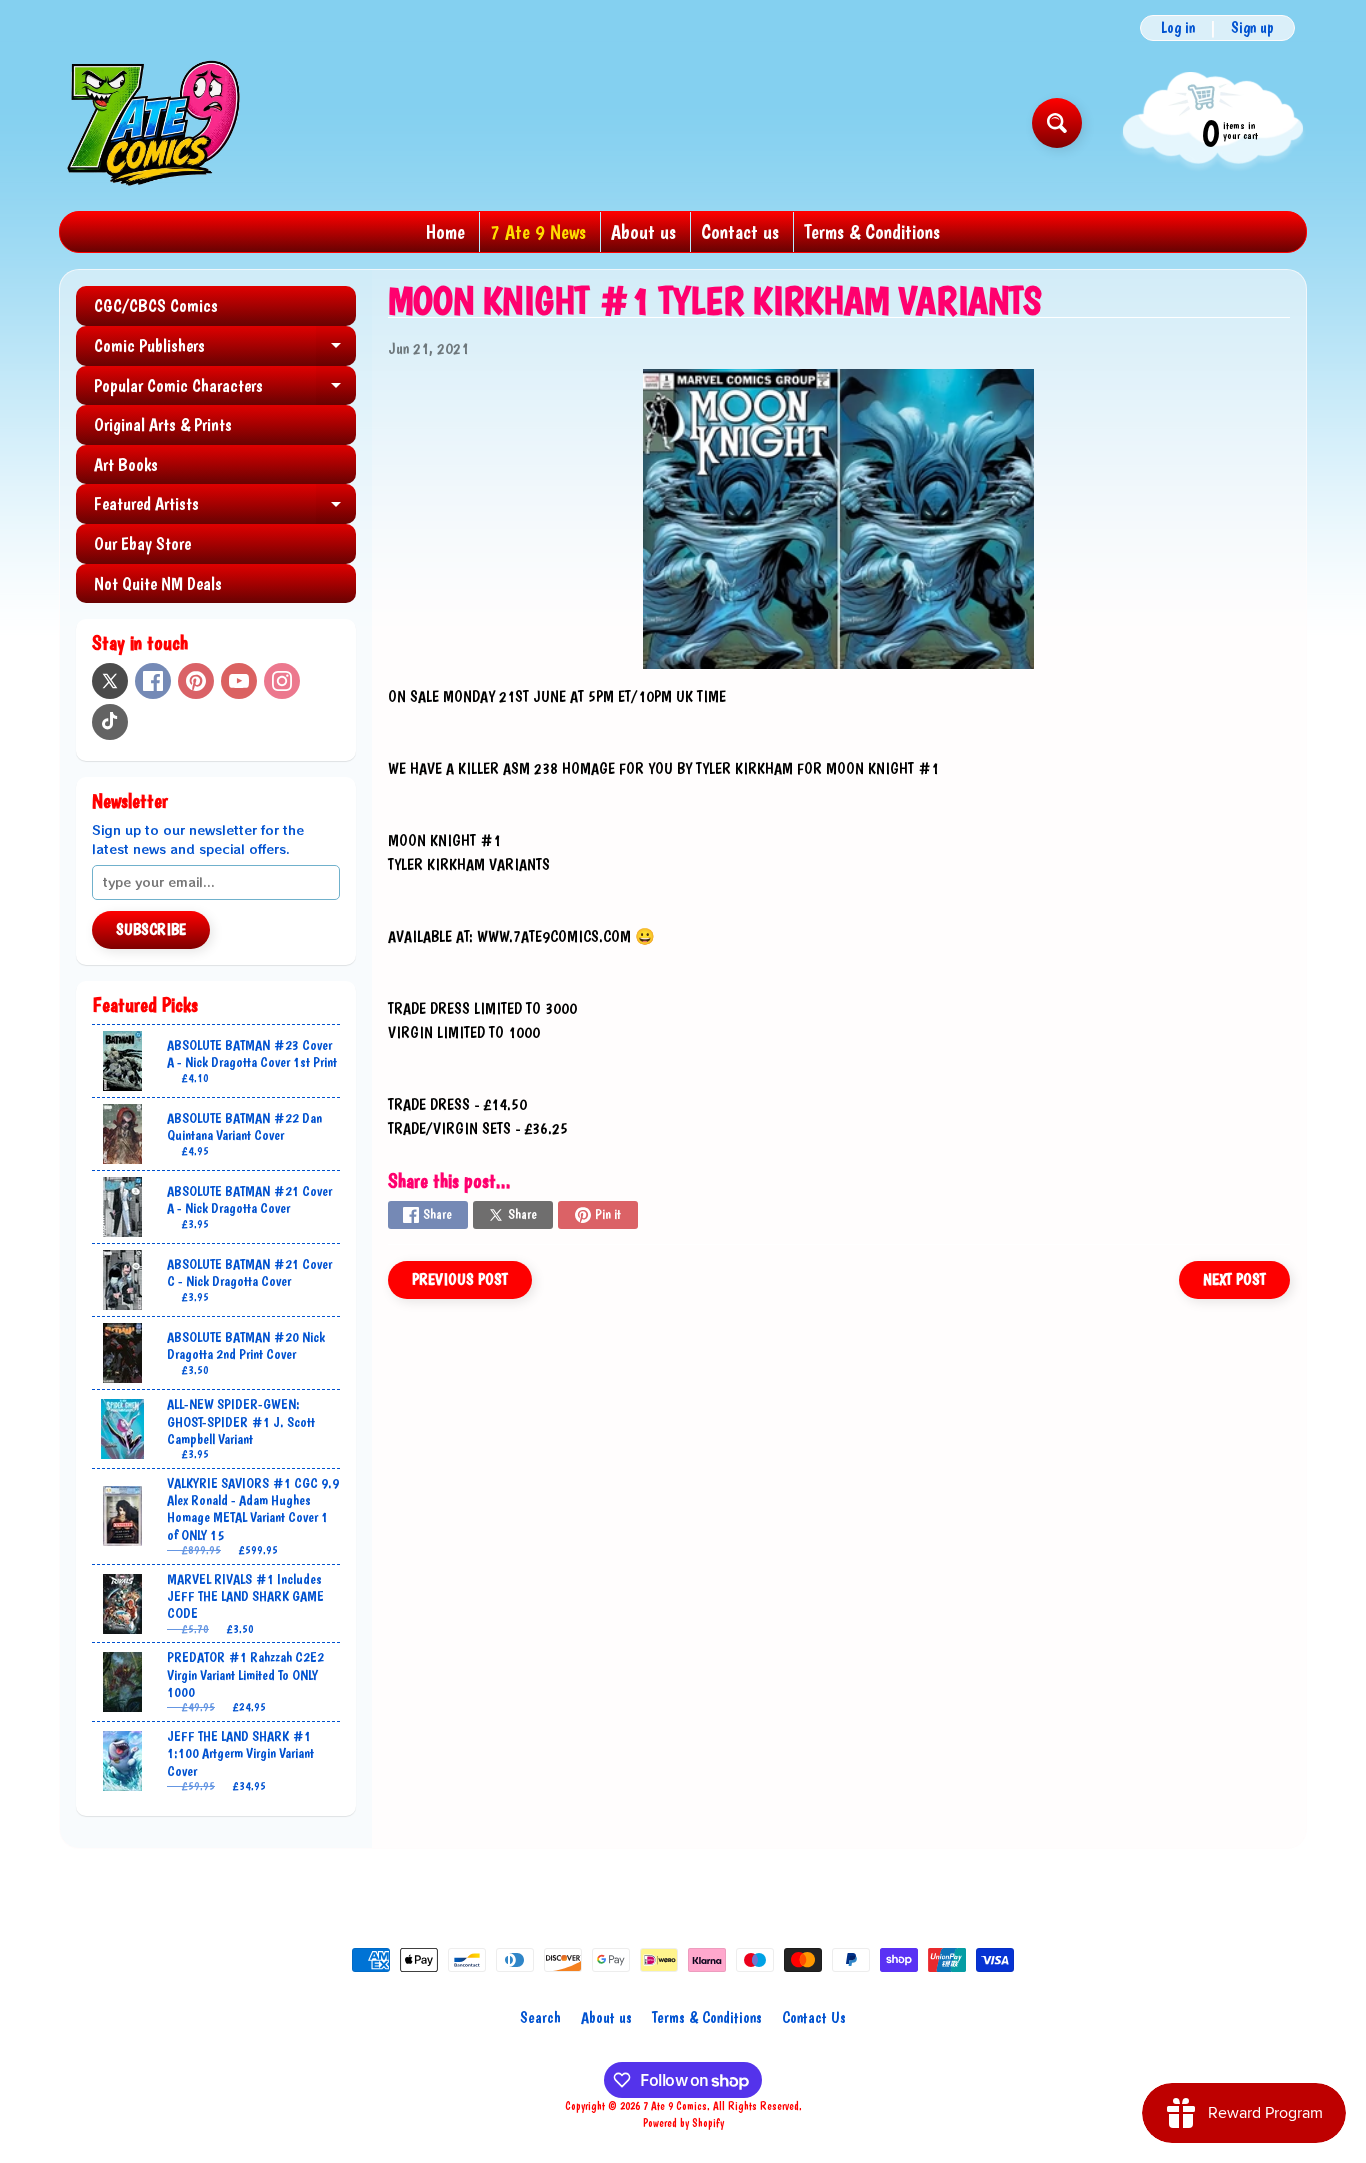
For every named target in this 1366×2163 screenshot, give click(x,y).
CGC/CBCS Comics (156, 305)
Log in (1178, 28)
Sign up (1252, 28)
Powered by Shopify (683, 2123)
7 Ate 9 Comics (675, 2106)
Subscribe (151, 929)
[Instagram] (282, 681)
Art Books (126, 464)
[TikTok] (110, 722)
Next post (1234, 1279)
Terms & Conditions (872, 232)
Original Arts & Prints (163, 424)
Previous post (460, 1279)
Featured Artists (225, 508)
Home (445, 232)
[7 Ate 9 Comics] (151, 122)
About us (643, 232)
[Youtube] (239, 681)
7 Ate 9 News (538, 232)
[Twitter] (110, 681)
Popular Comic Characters (225, 390)
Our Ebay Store (142, 543)
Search (540, 2017)
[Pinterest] (196, 681)
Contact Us (814, 2017)
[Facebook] (153, 681)
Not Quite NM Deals (158, 583)
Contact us (740, 232)
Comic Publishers (225, 350)
